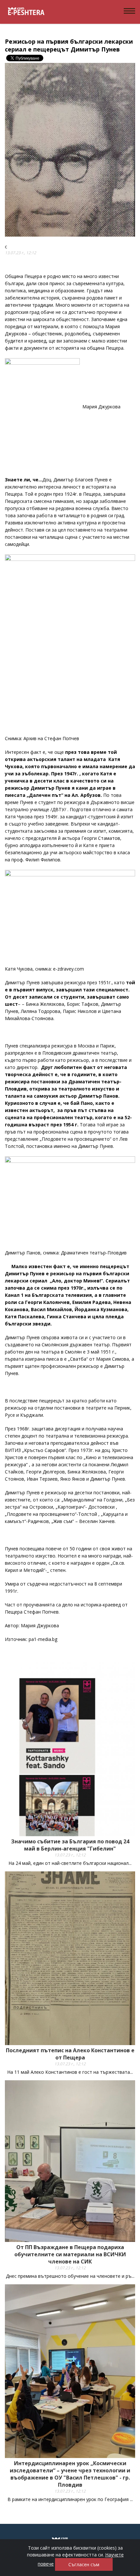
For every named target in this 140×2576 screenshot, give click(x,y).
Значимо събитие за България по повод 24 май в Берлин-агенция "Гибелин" (70, 1845)
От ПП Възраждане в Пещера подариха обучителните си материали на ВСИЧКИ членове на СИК (70, 2254)
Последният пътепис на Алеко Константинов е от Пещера (70, 2054)
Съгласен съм (84, 2564)
